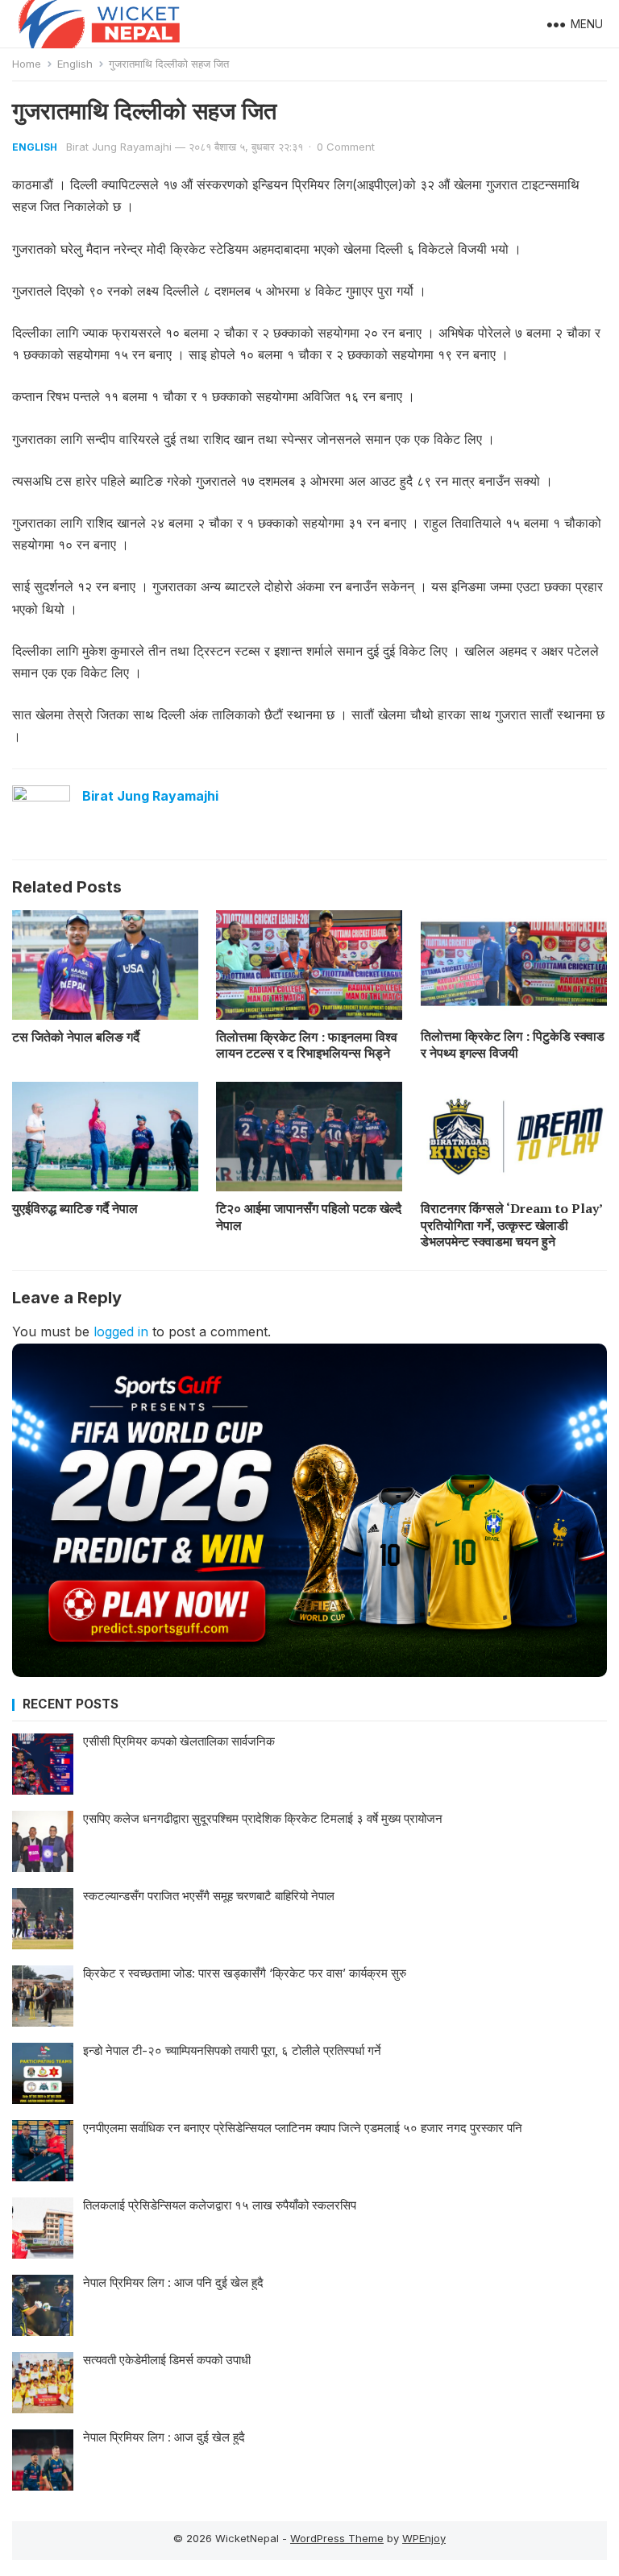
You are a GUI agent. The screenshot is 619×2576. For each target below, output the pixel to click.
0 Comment (346, 147)
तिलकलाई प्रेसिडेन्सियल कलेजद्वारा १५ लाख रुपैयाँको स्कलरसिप (220, 2205)
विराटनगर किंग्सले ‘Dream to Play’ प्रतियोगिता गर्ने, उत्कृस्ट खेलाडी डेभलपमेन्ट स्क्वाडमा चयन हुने (511, 1225)
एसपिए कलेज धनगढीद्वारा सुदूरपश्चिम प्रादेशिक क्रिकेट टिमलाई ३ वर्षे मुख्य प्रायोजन (263, 1818)
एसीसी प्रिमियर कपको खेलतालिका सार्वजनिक (179, 1741)
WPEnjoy (424, 2538)
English (75, 64)
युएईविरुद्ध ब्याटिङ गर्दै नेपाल (75, 1208)
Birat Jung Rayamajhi (119, 147)
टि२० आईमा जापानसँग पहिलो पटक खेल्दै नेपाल (309, 1217)
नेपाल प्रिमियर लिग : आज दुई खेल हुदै (164, 2437)
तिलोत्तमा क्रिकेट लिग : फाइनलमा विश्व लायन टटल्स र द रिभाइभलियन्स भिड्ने (307, 1045)
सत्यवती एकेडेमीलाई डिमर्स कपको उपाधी (167, 2360)
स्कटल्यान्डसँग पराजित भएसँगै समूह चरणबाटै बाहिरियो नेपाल (209, 1896)
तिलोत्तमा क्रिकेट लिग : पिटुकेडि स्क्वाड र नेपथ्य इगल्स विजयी (513, 1044)
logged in (121, 1331)
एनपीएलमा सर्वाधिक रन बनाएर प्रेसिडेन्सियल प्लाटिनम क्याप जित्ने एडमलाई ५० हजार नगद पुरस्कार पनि (303, 2128)
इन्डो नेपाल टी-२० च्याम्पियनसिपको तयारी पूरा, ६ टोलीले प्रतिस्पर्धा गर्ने (232, 2050)
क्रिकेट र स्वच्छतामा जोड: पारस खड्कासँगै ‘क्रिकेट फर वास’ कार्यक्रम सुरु (245, 1973)
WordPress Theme (337, 2538)
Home (27, 64)
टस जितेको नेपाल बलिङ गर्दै (76, 1037)
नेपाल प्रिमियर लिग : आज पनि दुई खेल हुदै (173, 2282)
